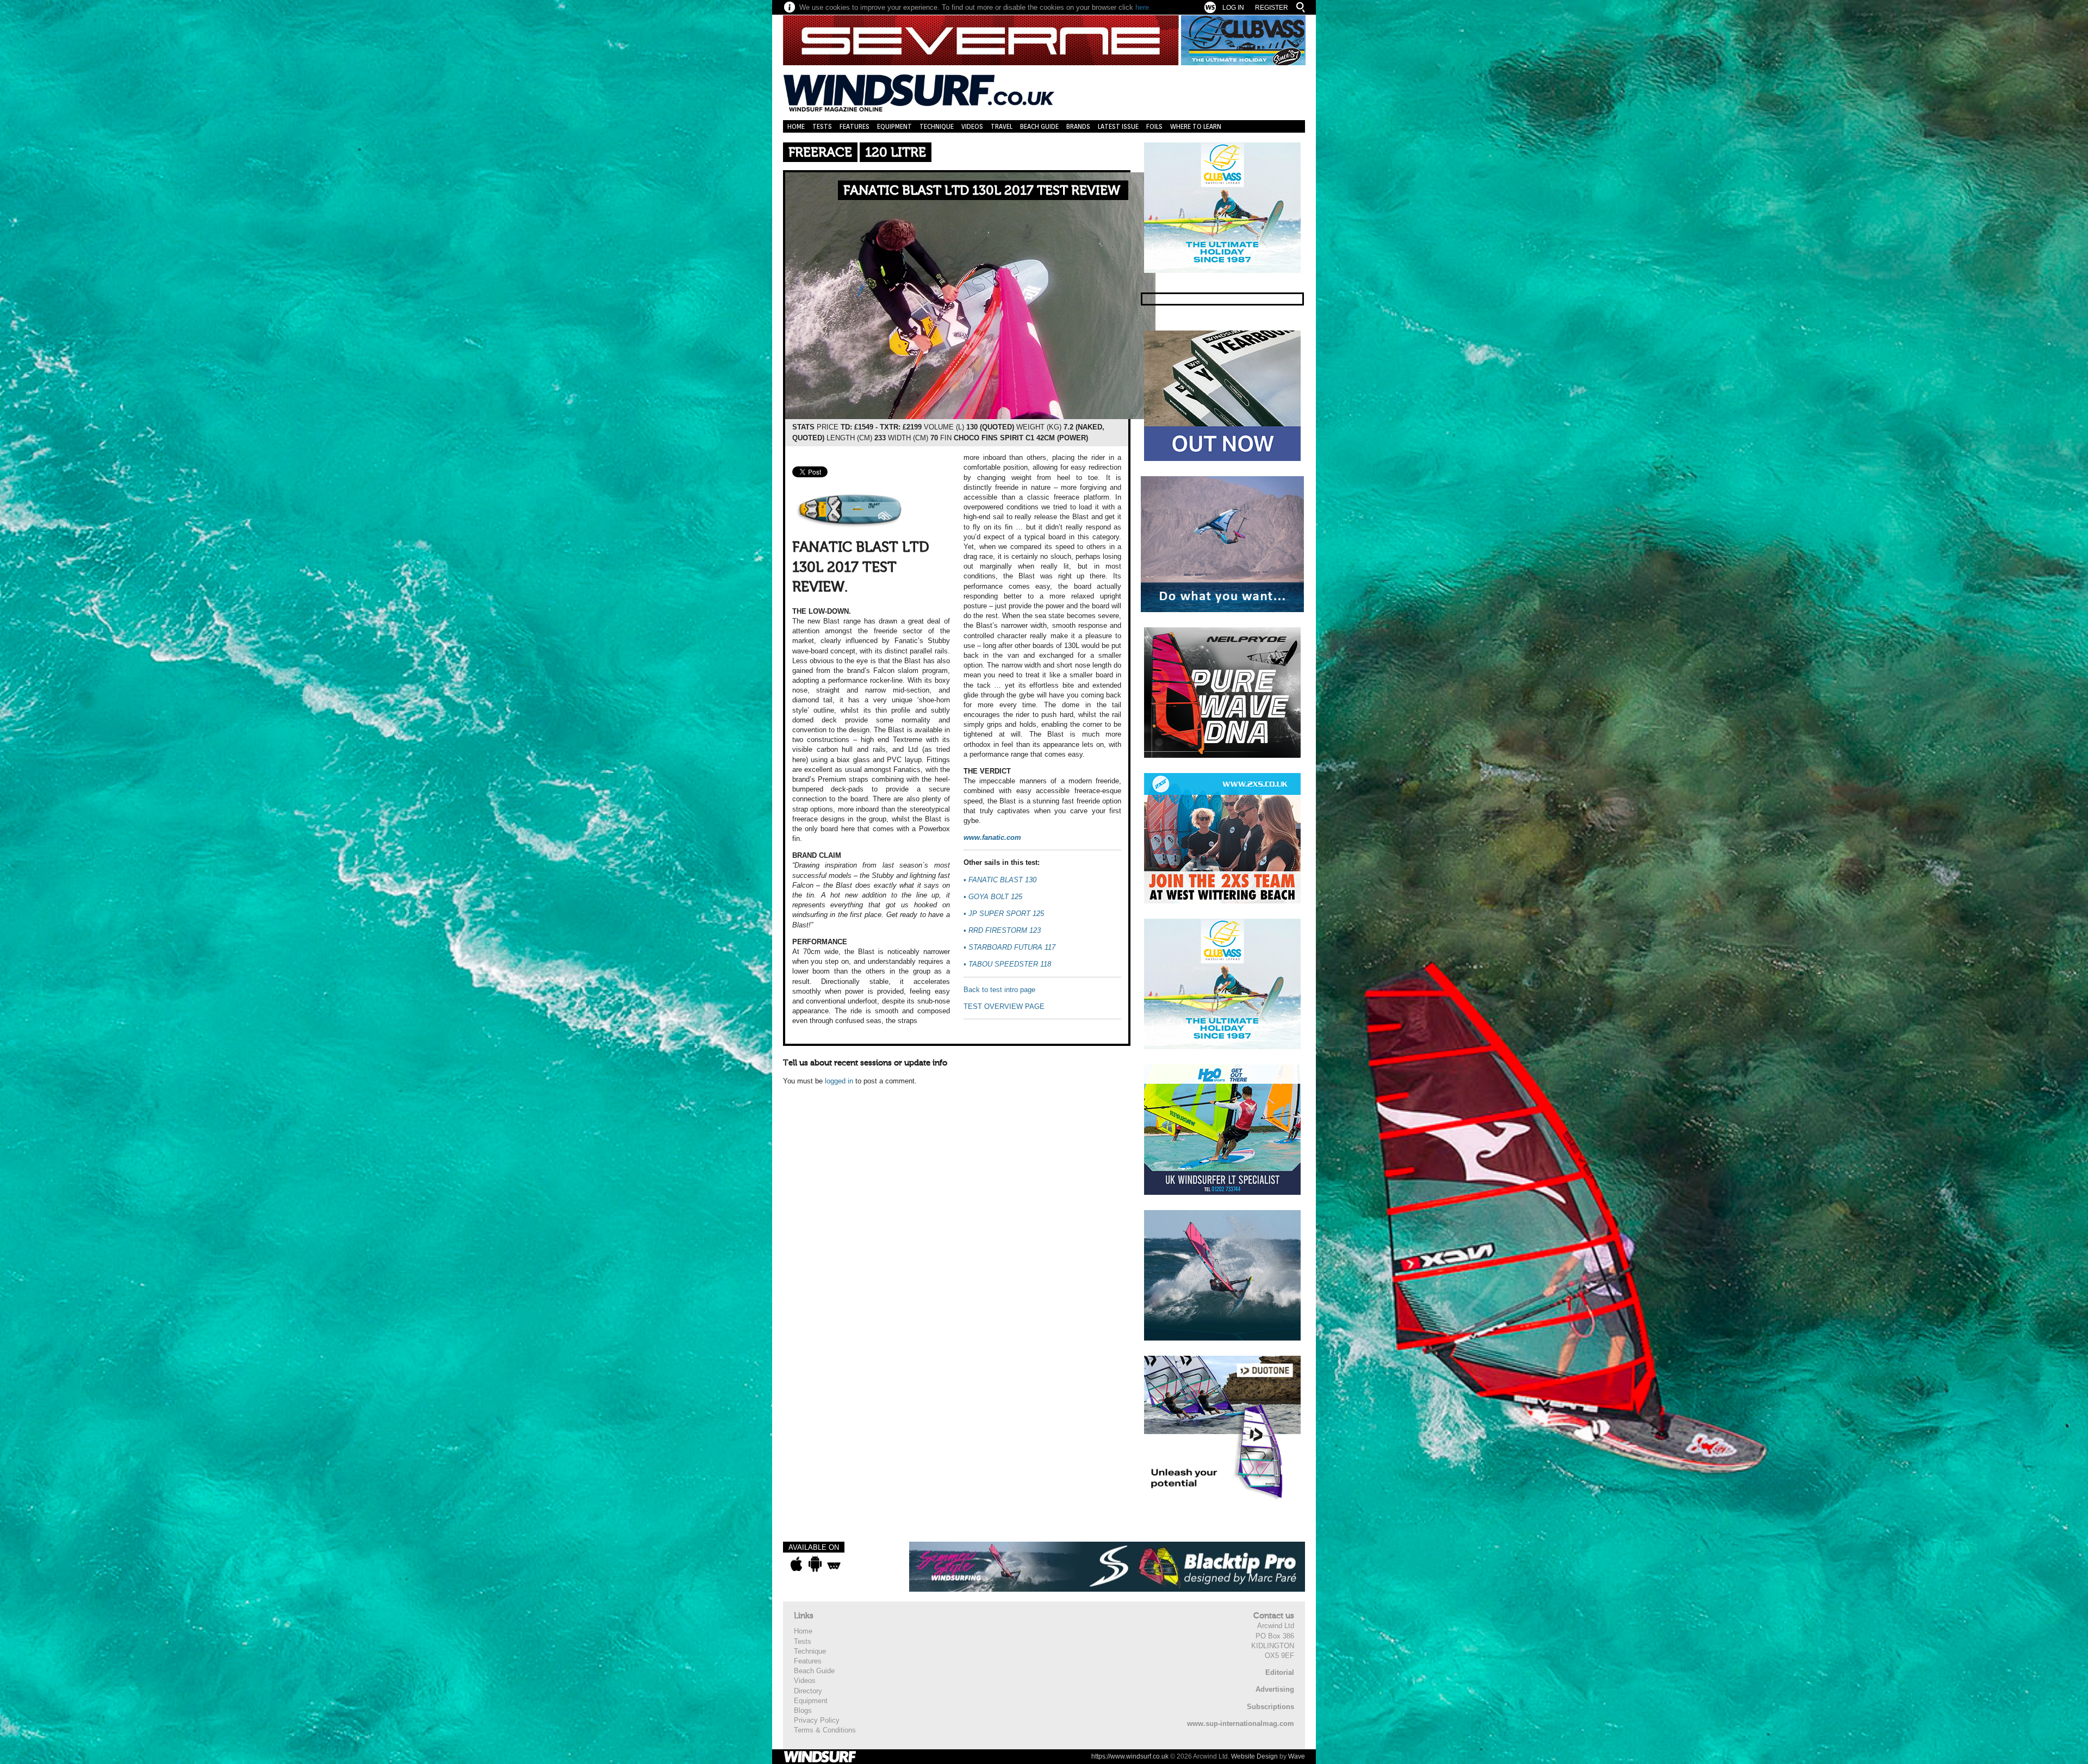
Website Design (1254, 1756)
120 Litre (896, 152)
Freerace (820, 152)
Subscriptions (1270, 1707)
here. (1143, 7)
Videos (972, 126)
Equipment (894, 126)
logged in (839, 1081)
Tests (822, 126)
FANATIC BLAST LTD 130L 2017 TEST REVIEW (982, 191)
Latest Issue (1118, 126)
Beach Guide (1039, 126)
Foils (1154, 126)
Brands (1078, 126)
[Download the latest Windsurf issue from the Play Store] (815, 1564)
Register (1272, 8)
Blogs (803, 1710)
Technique (937, 126)
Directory (808, 1691)
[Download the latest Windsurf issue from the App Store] (796, 1564)
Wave (1297, 1756)
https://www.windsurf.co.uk (1130, 1756)
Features (855, 126)
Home (796, 126)
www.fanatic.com (992, 837)
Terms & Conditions (825, 1730)
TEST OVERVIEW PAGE (1004, 1006)
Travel (1002, 126)
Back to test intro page (999, 990)
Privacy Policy (817, 1720)
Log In (1233, 8)
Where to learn (1196, 126)
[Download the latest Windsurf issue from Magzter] (834, 1564)
